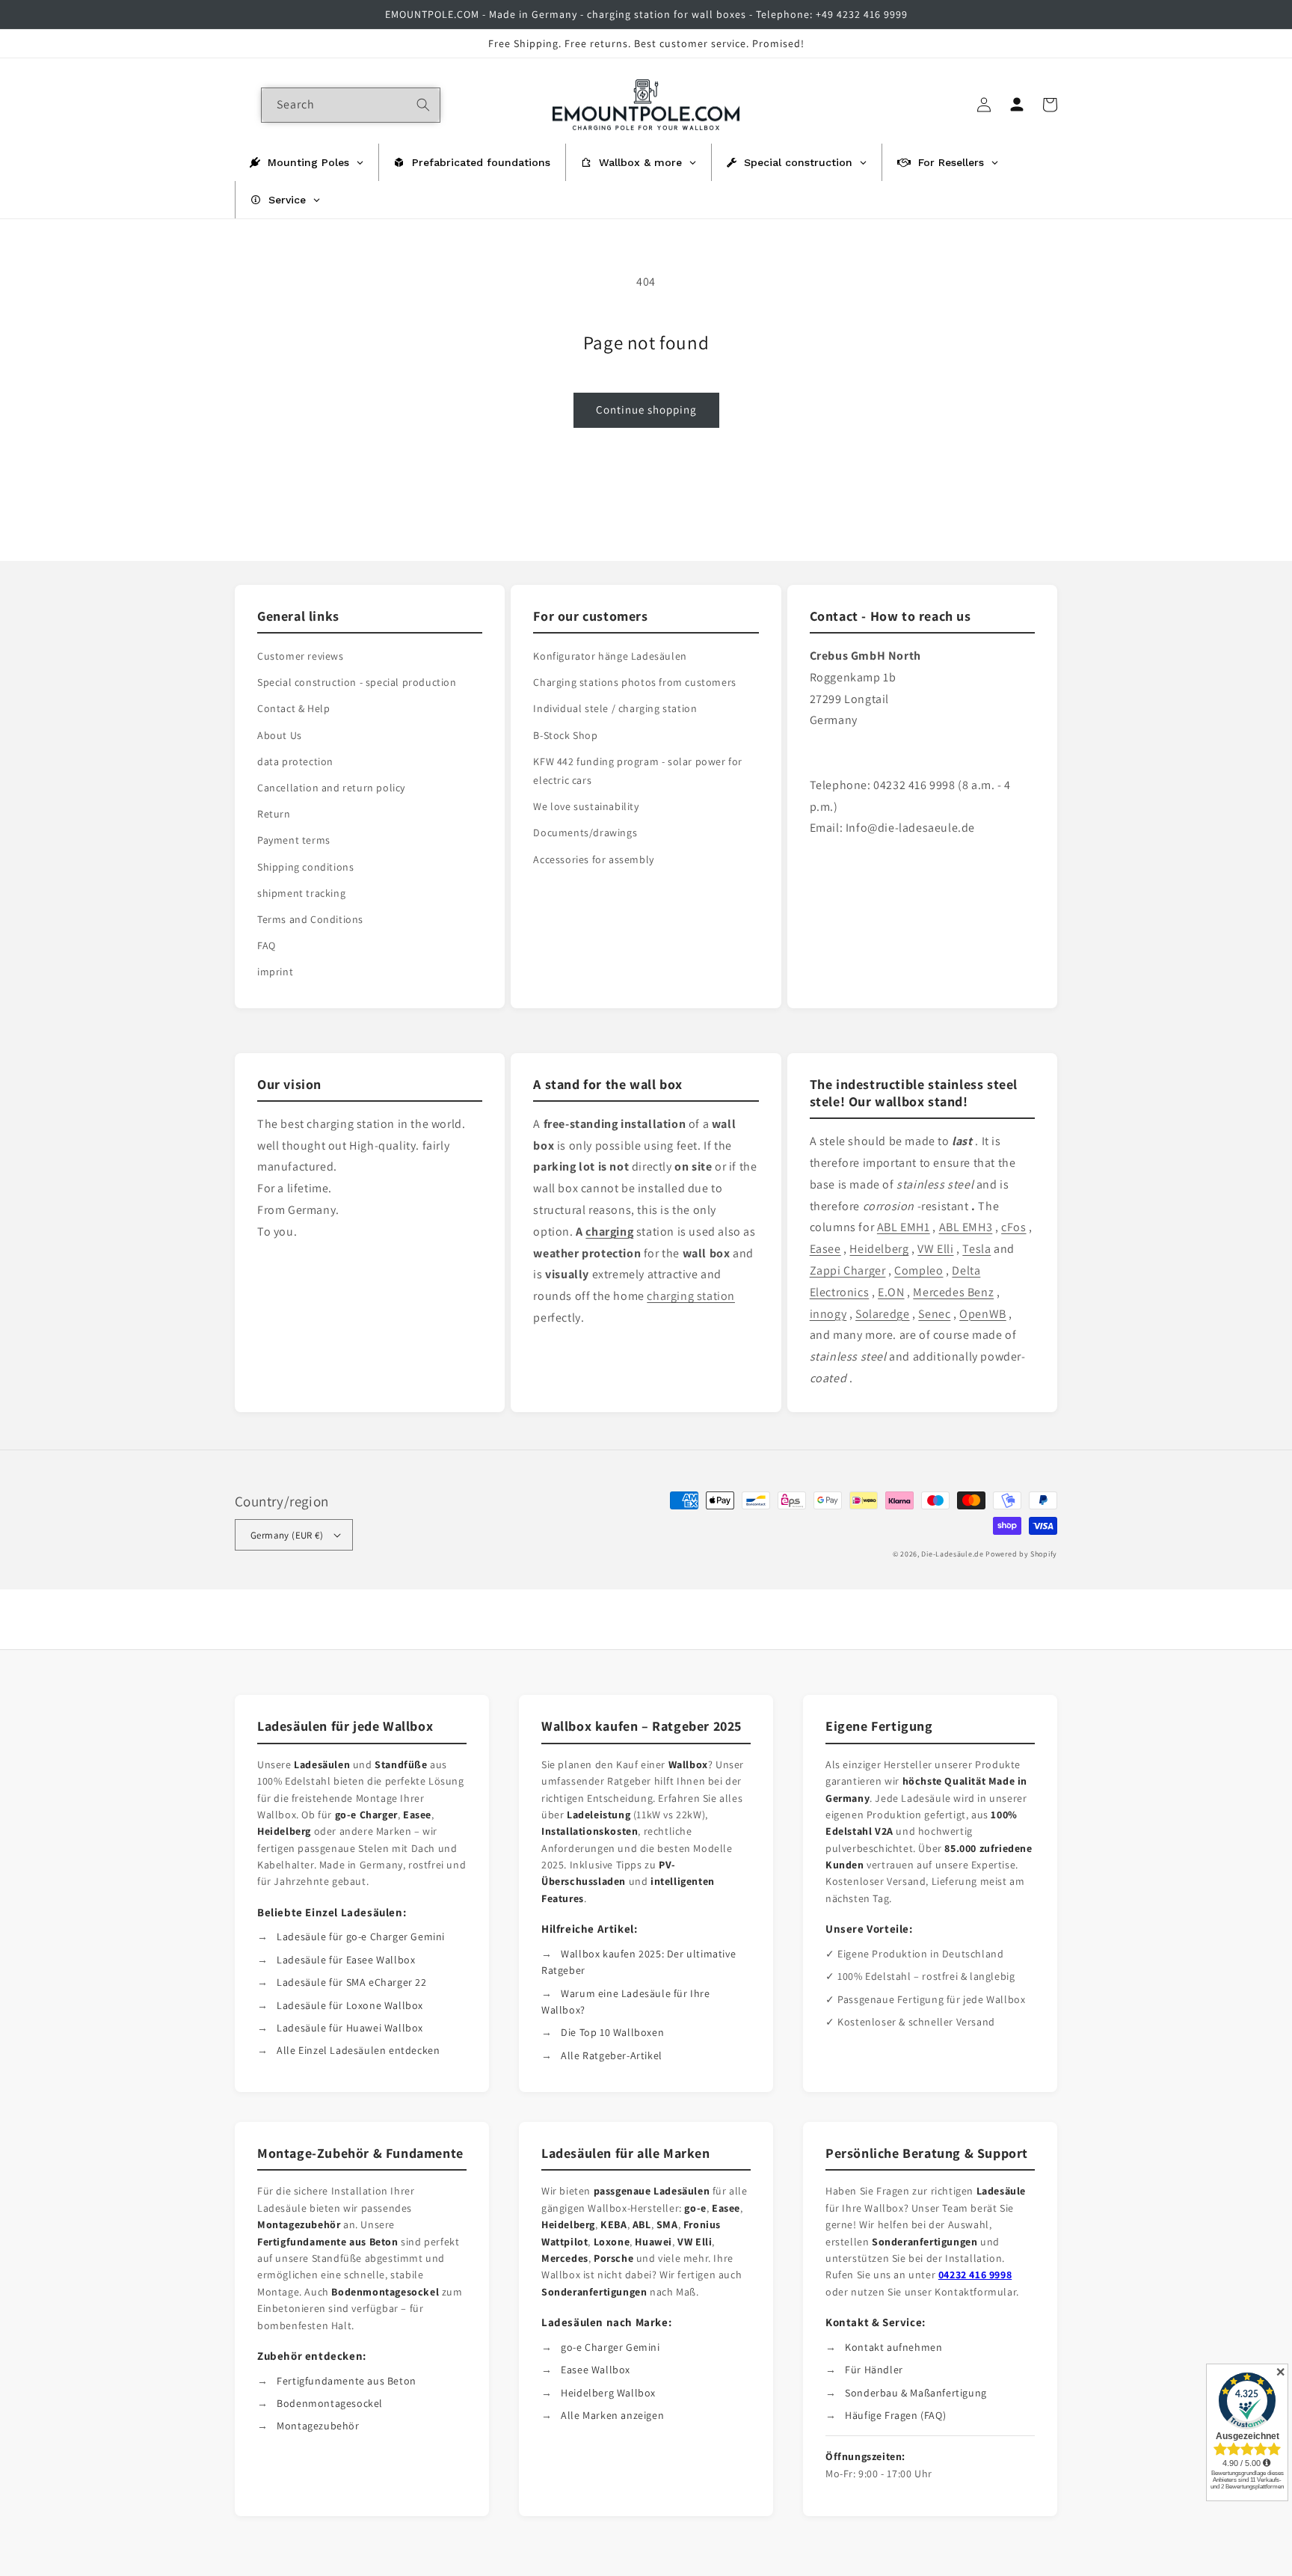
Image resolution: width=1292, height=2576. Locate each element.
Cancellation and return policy (331, 788)
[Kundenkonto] (1017, 105)
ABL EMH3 (966, 1227)
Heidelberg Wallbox (608, 2393)
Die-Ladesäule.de (952, 1554)
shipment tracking (301, 893)
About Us (280, 735)
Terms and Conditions (310, 919)
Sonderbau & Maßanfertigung (916, 2393)
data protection (295, 761)
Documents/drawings (585, 832)
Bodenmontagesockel (330, 2403)
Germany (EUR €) (287, 1535)
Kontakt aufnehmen (893, 2347)
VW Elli (935, 1249)
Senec (934, 1314)
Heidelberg (879, 1249)
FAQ (267, 945)
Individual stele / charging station (615, 708)
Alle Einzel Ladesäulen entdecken (358, 2050)
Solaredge (882, 1314)
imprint (275, 972)
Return (274, 814)
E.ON (891, 1292)
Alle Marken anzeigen (612, 2415)
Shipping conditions (305, 867)
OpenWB (983, 1314)
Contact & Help (293, 708)
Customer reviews (301, 656)
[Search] (423, 105)
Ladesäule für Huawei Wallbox (350, 2028)
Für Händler (874, 2370)
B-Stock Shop (565, 735)
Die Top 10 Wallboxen (612, 2032)
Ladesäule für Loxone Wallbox (350, 2005)
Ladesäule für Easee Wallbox (346, 1960)
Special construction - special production (357, 682)
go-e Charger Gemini (610, 2347)
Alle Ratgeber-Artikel (612, 2055)
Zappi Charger (848, 1270)
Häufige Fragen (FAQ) (895, 2415)
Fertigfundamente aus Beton (347, 2381)
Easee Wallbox (596, 2370)
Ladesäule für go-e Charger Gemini (361, 1936)
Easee (825, 1249)
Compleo (919, 1270)
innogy (828, 1314)
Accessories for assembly (593, 859)
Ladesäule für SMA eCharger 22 (351, 1982)
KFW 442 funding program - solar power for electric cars (638, 771)
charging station (691, 1296)
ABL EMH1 (904, 1227)
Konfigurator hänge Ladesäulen (610, 656)
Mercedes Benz (953, 1292)
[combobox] (351, 105)
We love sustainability (586, 806)
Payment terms (294, 840)
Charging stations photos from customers (634, 682)
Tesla (976, 1249)
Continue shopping (646, 410)
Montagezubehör (318, 2426)
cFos (1013, 1227)
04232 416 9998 (975, 2275)
